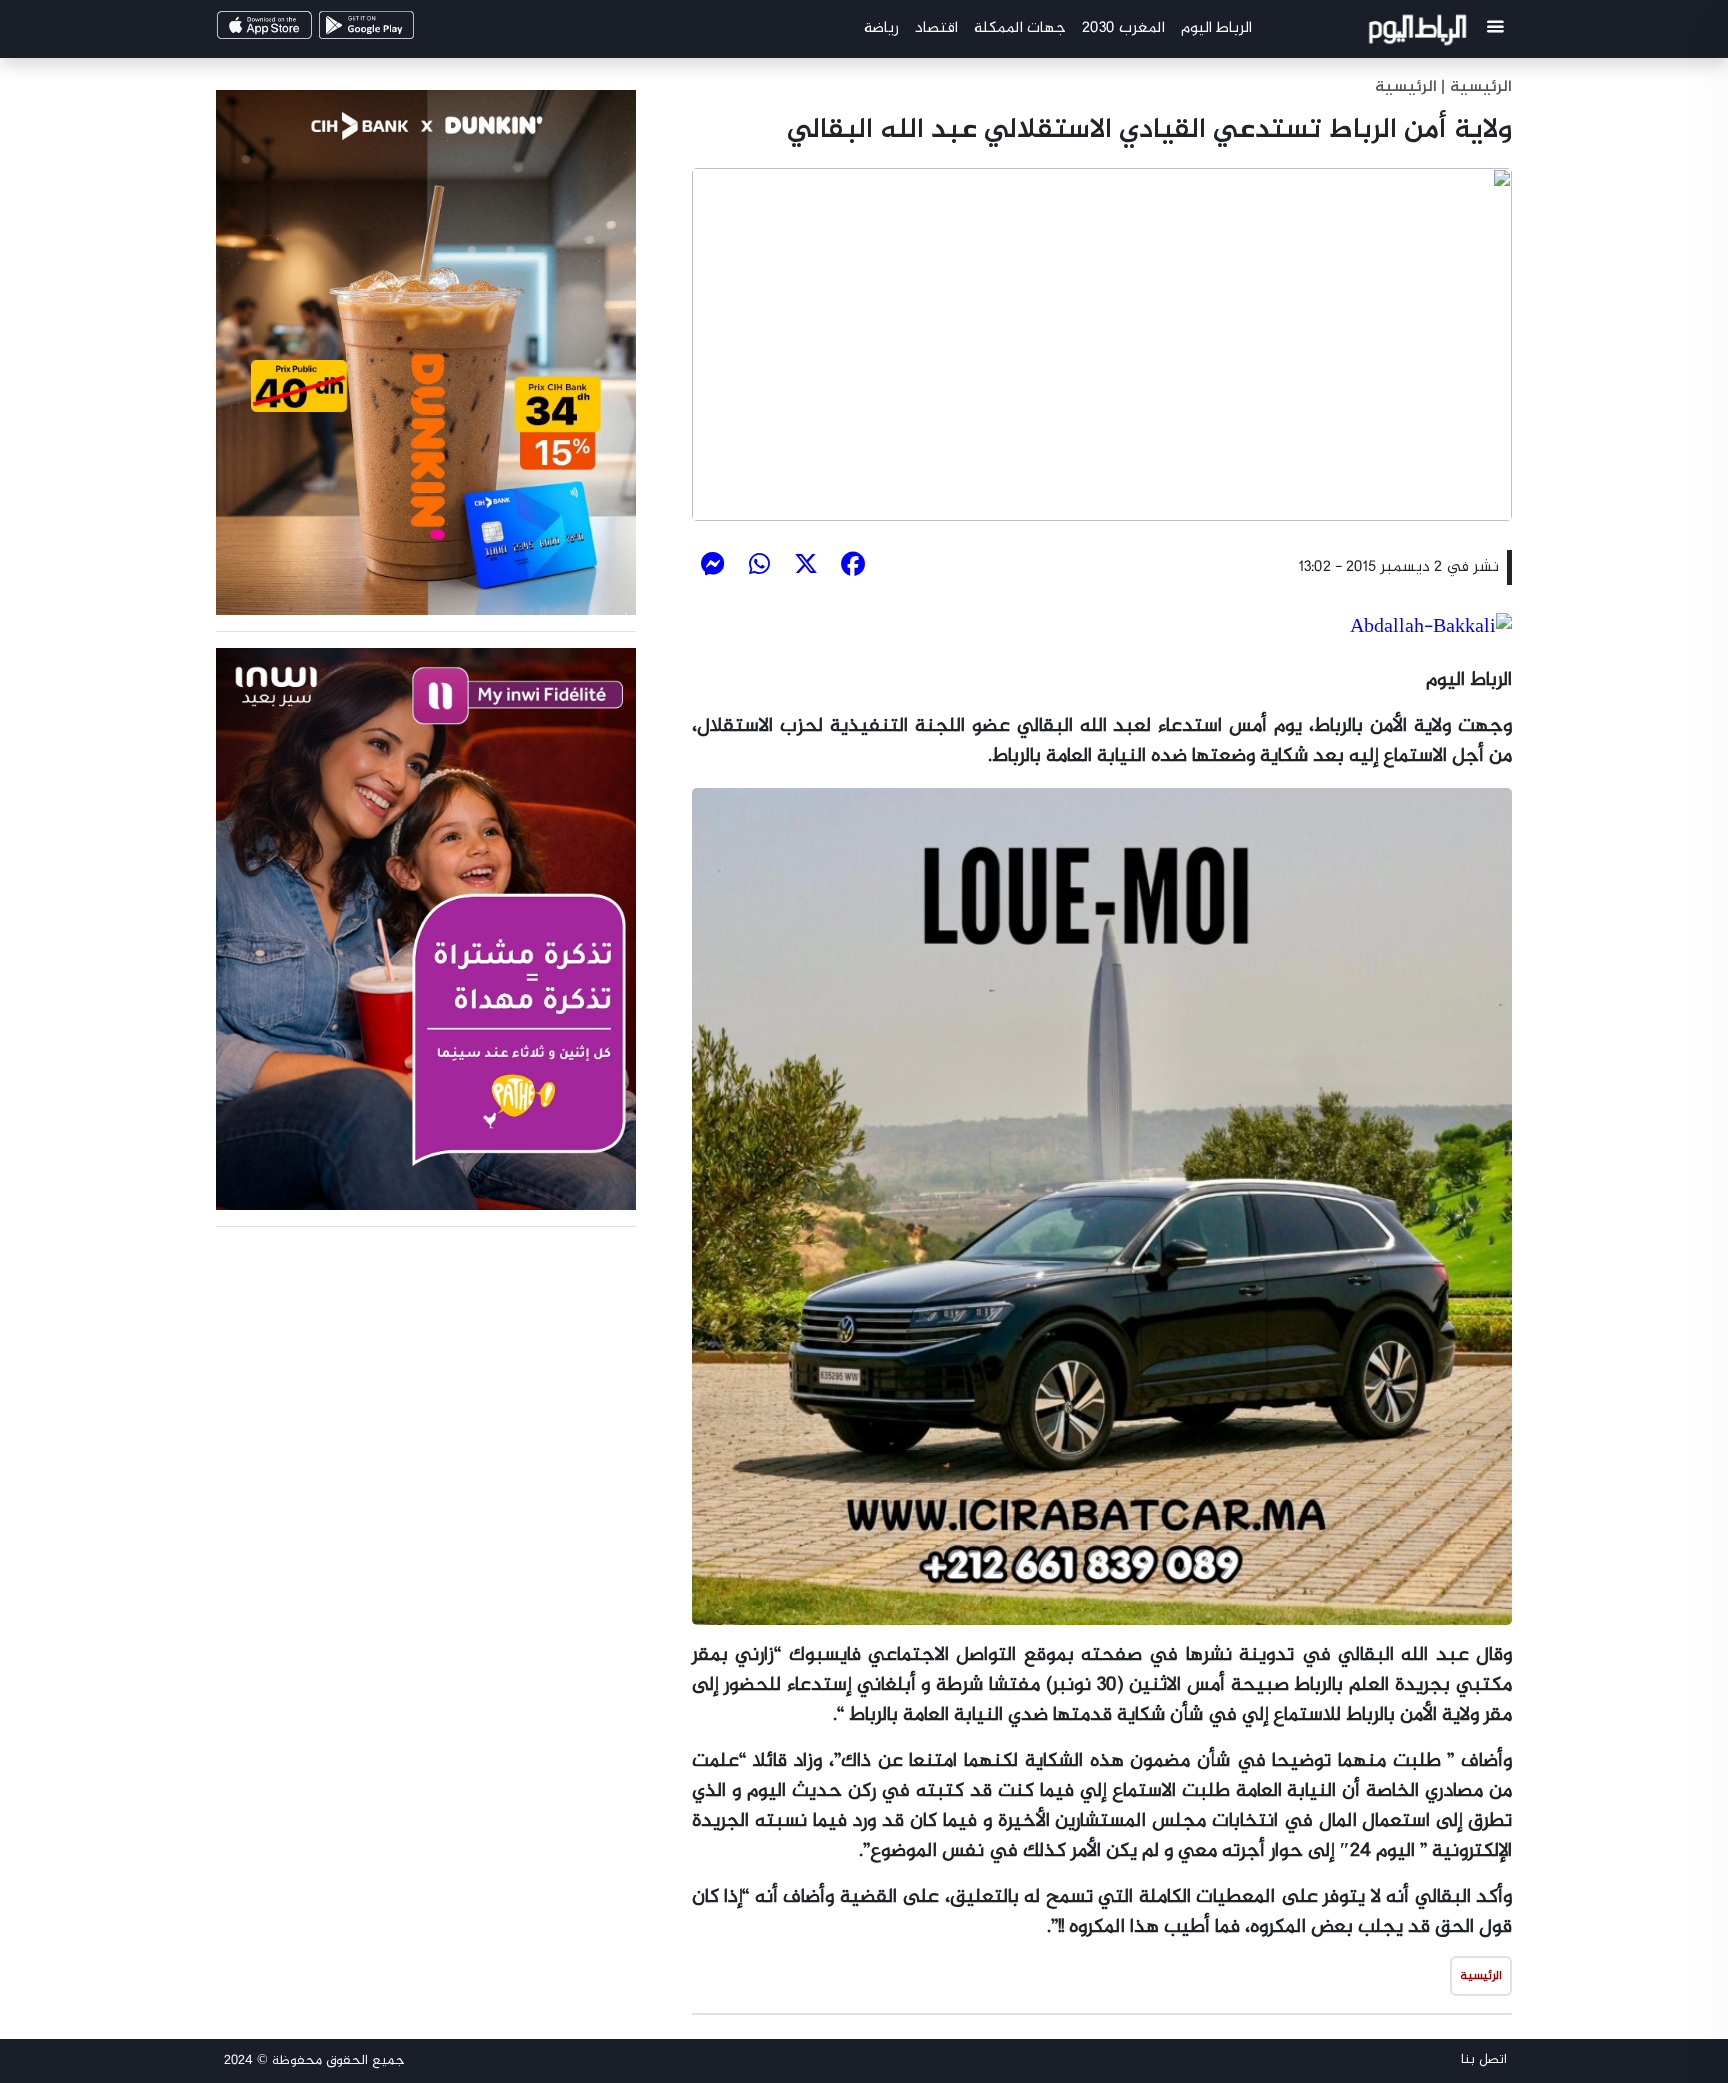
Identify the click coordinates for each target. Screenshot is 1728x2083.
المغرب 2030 (1123, 28)
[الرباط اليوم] (1420, 33)
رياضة (881, 28)
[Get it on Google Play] (400, 31)
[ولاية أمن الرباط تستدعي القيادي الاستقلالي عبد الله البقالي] (1102, 344)
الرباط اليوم (1216, 28)
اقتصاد (936, 28)
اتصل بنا (1484, 2059)
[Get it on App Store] (298, 31)
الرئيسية (1406, 87)
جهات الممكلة (1020, 28)
